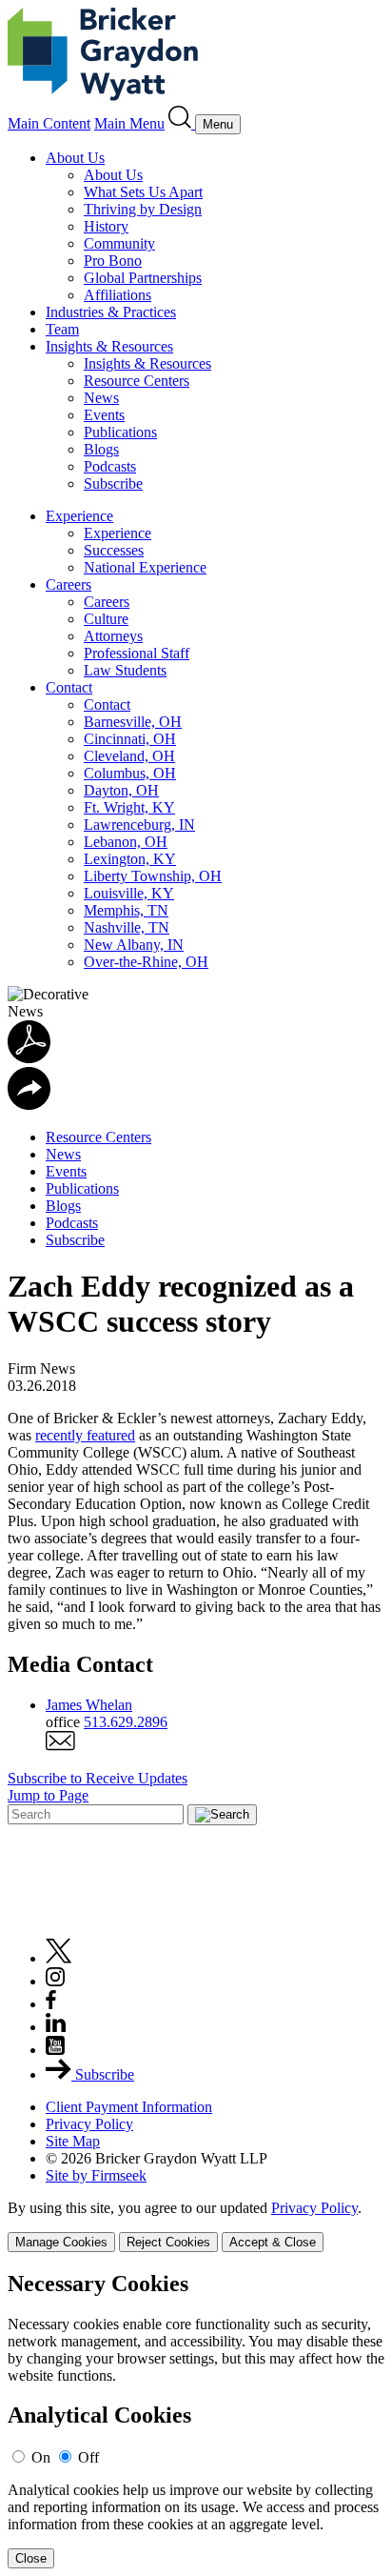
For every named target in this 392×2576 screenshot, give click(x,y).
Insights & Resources (109, 346)
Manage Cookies (61, 2242)
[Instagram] (56, 1981)
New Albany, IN (134, 945)
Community (119, 243)
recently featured (85, 1435)
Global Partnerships (143, 278)
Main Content (49, 123)
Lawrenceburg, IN (139, 825)
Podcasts (110, 466)
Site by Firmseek (96, 2175)
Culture (106, 619)
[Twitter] (59, 1958)
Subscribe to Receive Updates (98, 1778)
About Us (75, 158)
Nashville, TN (127, 927)
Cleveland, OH (129, 756)
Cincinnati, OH (130, 739)
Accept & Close (273, 2242)
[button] (29, 1105)
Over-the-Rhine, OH (146, 962)
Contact (69, 687)
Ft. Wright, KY (129, 807)
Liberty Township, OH (153, 876)
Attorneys (113, 636)
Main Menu (129, 123)
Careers (69, 584)
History (106, 226)
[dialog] (196, 2226)
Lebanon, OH (126, 842)
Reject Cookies (168, 2242)
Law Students (125, 670)
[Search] (182, 123)
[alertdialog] (196, 2420)
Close (31, 2558)
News (101, 398)
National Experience (145, 567)
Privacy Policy (89, 2124)
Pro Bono (113, 261)
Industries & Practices (111, 312)
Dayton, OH (121, 790)
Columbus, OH (130, 773)
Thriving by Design (143, 209)
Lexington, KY (130, 859)
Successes (114, 550)
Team (62, 329)
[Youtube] (55, 2050)
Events (104, 415)
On (41, 2457)
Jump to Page (48, 1795)
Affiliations (118, 295)
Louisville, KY (129, 893)
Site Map (73, 2141)
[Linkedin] (56, 2027)
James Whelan (89, 1705)
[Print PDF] (29, 1058)
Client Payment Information (129, 2107)
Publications (120, 432)
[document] (196, 2420)
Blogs (101, 449)
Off (88, 2457)
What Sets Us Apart (143, 192)
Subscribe (113, 483)
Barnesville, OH (133, 722)
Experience (79, 516)
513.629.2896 (126, 1722)
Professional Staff (137, 653)
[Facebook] (51, 2004)
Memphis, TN (126, 910)
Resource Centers (137, 381)
